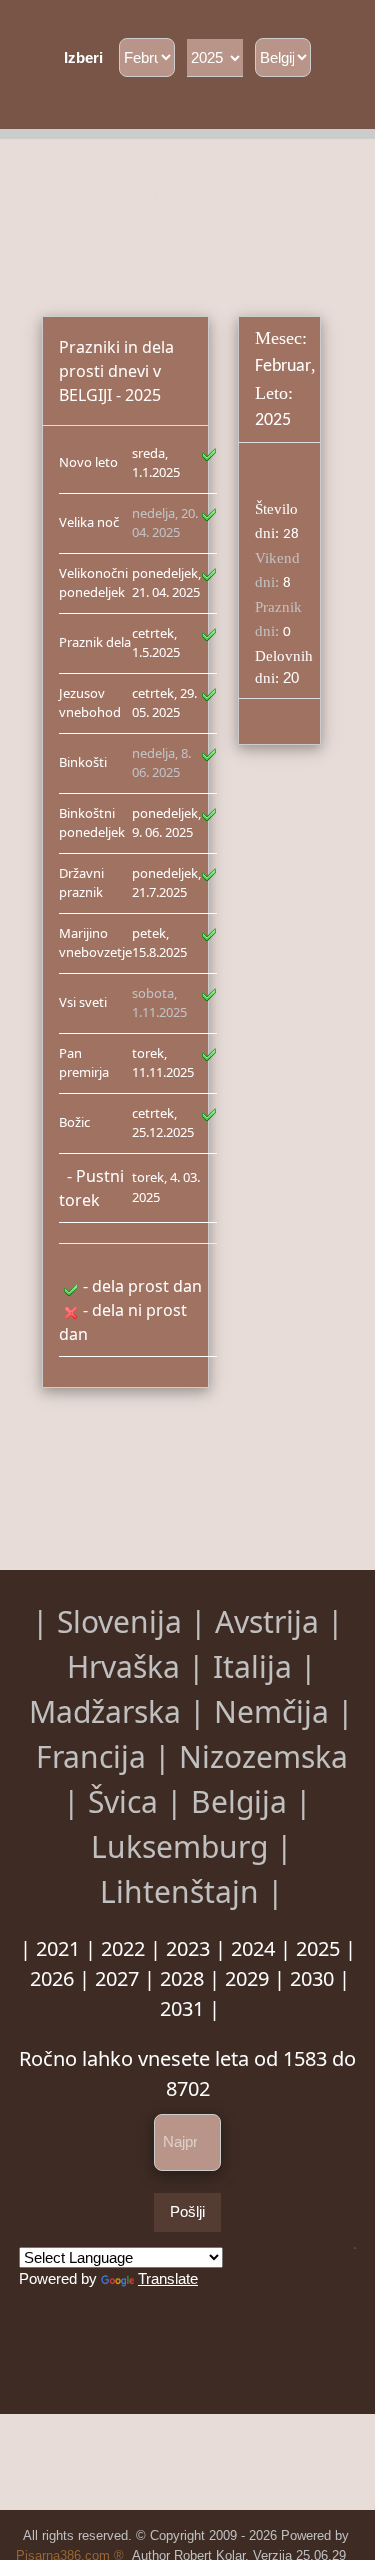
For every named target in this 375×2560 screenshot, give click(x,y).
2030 (312, 1978)
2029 (247, 1978)
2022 (123, 1948)
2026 (52, 1978)
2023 (188, 1948)
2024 (253, 1948)
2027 (117, 1978)
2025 (318, 1948)
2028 (182, 1978)
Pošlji (187, 2211)
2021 (58, 1948)
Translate (168, 2278)
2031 (182, 2008)
